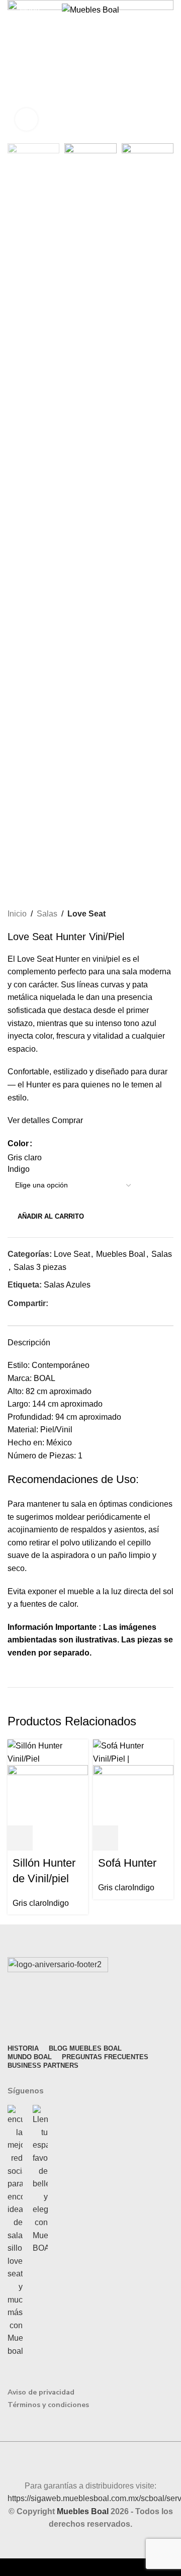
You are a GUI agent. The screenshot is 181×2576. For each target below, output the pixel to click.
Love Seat (86, 914)
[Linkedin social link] (89, 1303)
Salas (47, 914)
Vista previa (47, 1838)
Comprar (67, 1120)
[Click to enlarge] (26, 119)
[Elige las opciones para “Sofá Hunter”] (106, 1838)
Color (18, 1143)
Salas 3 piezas (40, 1267)
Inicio (17, 914)
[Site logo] (90, 9)
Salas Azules (67, 1285)
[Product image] (48, 1795)
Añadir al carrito (51, 1216)
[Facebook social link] (54, 1303)
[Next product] (168, 914)
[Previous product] (148, 914)
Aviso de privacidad (41, 2392)
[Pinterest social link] (77, 1303)
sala (78, 1504)
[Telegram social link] (100, 1303)
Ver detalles (29, 1120)
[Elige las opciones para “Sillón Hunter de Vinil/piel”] (20, 1838)
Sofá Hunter (127, 1863)
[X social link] (66, 1303)
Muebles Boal (121, 1254)
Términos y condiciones (48, 2405)
